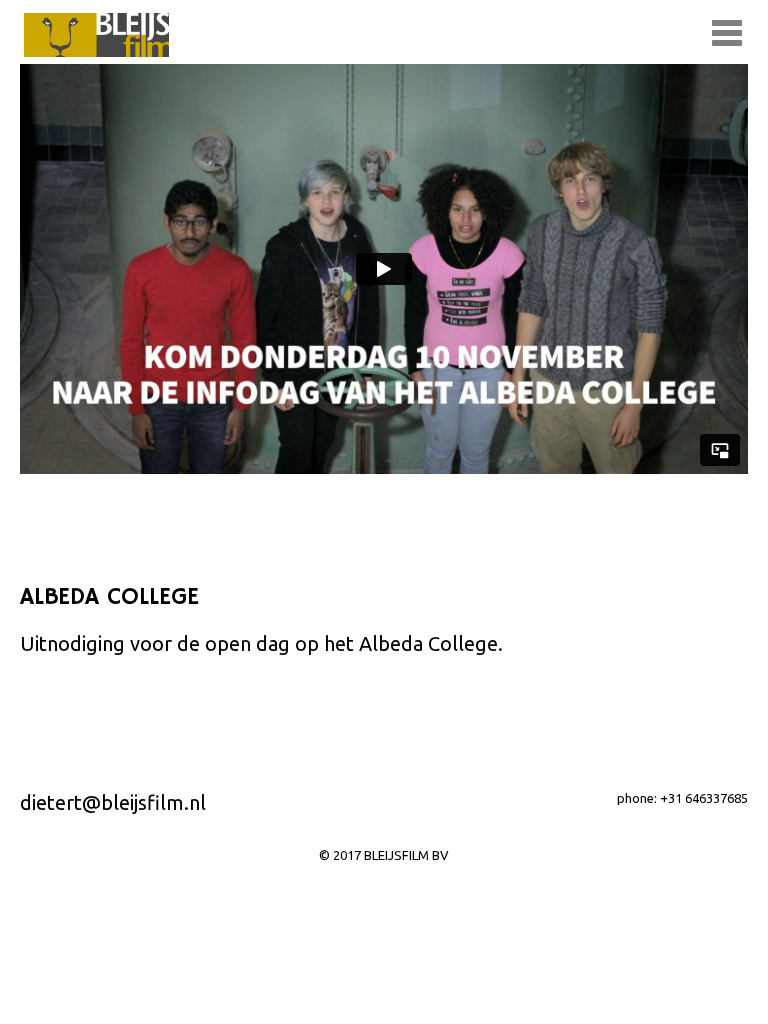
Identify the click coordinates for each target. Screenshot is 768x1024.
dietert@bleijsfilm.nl (113, 802)
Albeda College (428, 643)
